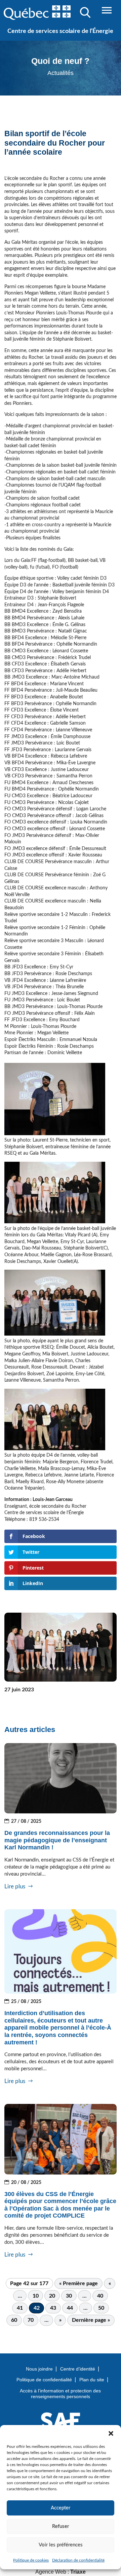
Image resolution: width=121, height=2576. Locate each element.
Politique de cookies (31, 2560)
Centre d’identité (78, 2369)
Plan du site (92, 2380)
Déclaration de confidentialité (78, 2560)
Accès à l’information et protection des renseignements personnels (60, 2394)
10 (36, 2296)
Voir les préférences (61, 2545)
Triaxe (78, 2572)
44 (70, 2308)
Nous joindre (39, 2369)
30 (69, 2296)
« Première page (78, 2283)
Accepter (61, 2508)
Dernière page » (91, 2320)
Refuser (61, 2526)
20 (52, 2296)
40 (100, 2296)
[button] (111, 2433)
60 (14, 2320)
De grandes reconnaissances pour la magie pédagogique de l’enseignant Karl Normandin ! (57, 1840)
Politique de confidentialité (44, 2380)
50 (101, 2308)
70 (31, 2320)
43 (53, 2308)
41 (20, 2308)
